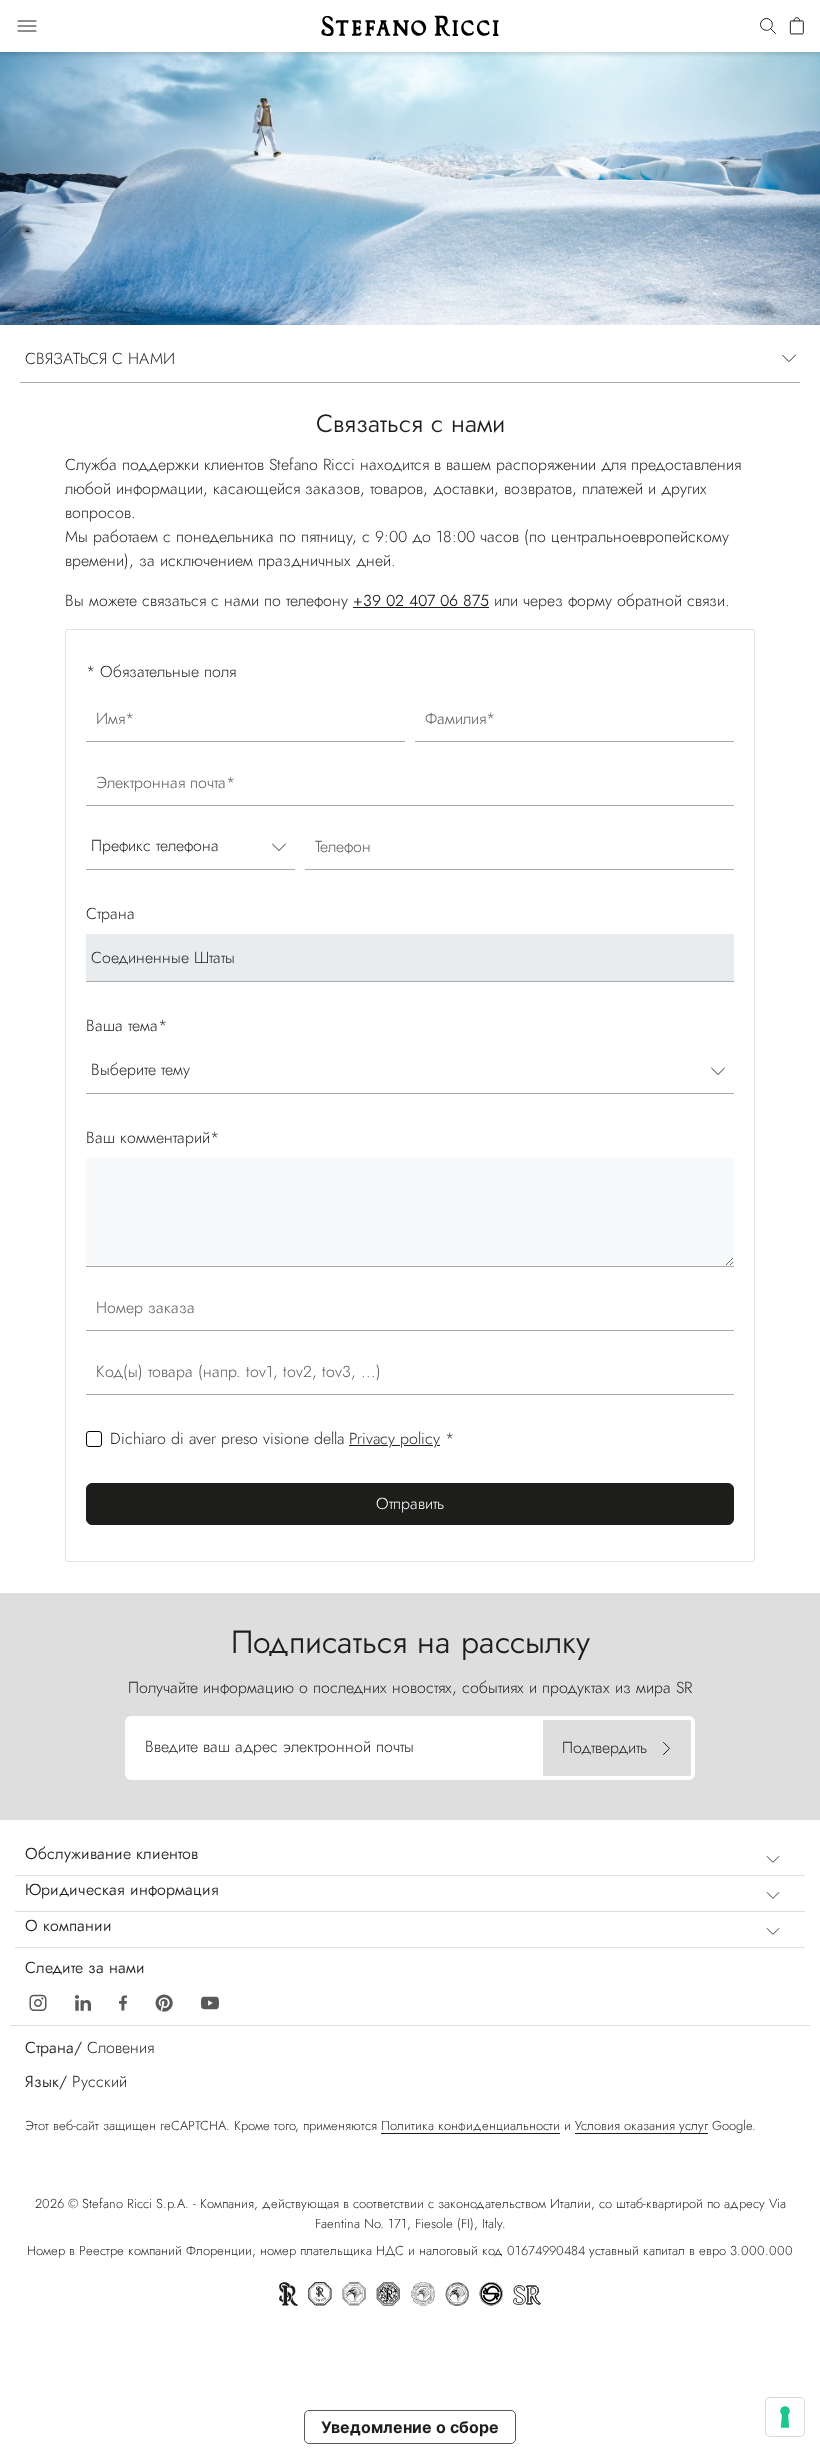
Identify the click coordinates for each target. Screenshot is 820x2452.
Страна (110, 913)
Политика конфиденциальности (470, 2125)
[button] (768, 27)
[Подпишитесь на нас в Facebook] (123, 2000)
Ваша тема (126, 1025)
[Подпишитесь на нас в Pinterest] (164, 2000)
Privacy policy (394, 1438)
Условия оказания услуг (641, 2125)
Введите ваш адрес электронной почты (279, 1746)
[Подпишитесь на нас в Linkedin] (83, 2000)
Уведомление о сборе (410, 2427)
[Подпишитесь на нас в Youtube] (210, 2000)
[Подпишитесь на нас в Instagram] (38, 2000)
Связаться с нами (100, 358)
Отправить (410, 1503)
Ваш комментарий (152, 1137)
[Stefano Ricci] (410, 26)
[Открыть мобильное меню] (27, 26)
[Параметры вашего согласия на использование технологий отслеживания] (785, 2417)
